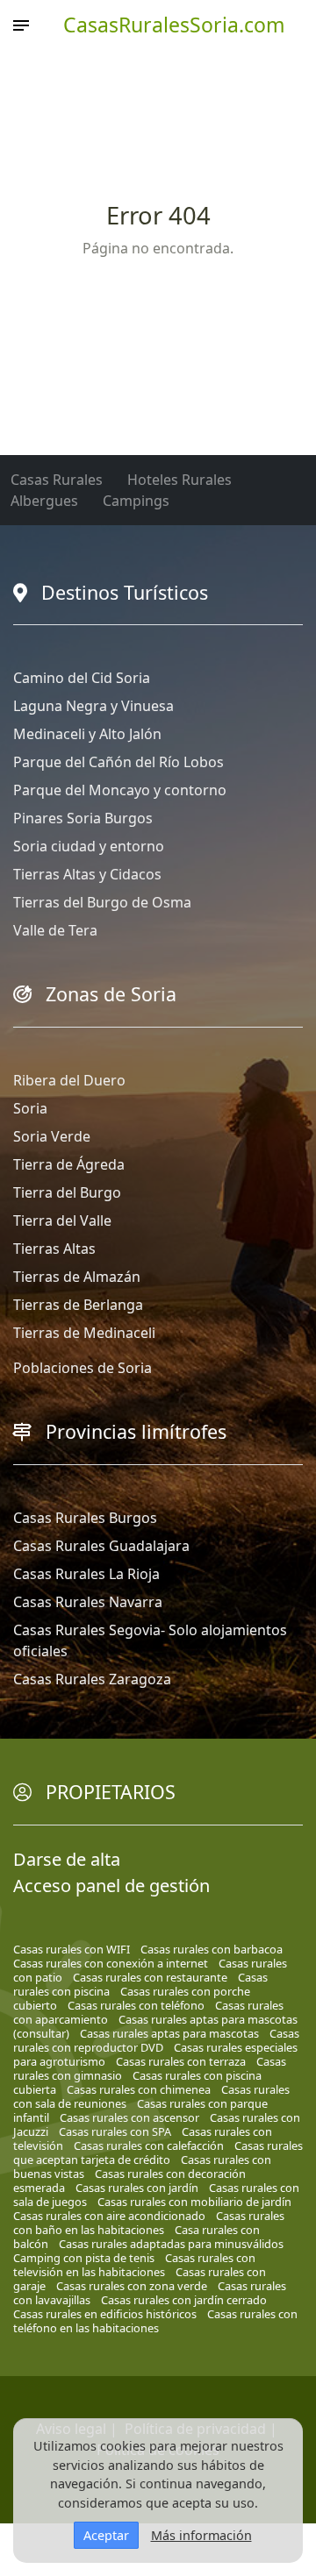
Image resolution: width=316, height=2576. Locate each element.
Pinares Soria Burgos (83, 818)
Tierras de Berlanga (78, 1305)
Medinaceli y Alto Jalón (87, 734)
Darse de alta (67, 1859)
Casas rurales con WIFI (72, 1949)
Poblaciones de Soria (83, 1368)
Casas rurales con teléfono (136, 2005)
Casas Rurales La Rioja (86, 1574)
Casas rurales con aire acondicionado (109, 2216)
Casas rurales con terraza (181, 2061)
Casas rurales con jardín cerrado (184, 2300)
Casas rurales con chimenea (139, 2089)
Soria (30, 1108)
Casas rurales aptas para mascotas (169, 2033)
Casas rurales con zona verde (132, 2286)
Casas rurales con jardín (137, 2188)
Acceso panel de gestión (111, 1886)
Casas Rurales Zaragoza (92, 1679)
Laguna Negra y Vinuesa (93, 706)
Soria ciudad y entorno (89, 846)
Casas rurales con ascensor (129, 2117)
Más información (201, 2535)
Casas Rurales (57, 480)
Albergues (44, 501)
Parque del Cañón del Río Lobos (118, 762)
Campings (136, 501)
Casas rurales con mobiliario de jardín (194, 2202)
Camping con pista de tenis (84, 2258)
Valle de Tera (55, 930)
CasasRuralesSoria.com (174, 25)
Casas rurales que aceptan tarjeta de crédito (158, 2153)
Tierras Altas (54, 1249)
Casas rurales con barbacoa (212, 1949)
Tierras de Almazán (77, 1277)
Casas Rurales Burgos (85, 1518)
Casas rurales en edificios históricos (105, 2314)
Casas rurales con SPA (115, 2131)
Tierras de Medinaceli (84, 1333)
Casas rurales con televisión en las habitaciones (134, 2265)
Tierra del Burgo (67, 1192)
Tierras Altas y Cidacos (87, 874)
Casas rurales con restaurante (150, 1977)
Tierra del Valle (62, 1220)
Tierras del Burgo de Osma (102, 902)
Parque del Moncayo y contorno (120, 790)
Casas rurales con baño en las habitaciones (149, 2223)
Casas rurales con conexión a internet (111, 1963)
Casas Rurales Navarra (88, 1602)
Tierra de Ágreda (69, 1164)
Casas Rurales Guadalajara (101, 1546)
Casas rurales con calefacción (149, 2145)
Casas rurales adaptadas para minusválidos (171, 2244)
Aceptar (106, 2535)
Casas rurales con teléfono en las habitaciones (155, 2321)
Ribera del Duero (69, 1080)
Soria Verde (52, 1136)
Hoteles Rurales (180, 480)
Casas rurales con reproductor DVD (156, 2040)
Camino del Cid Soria (82, 678)
